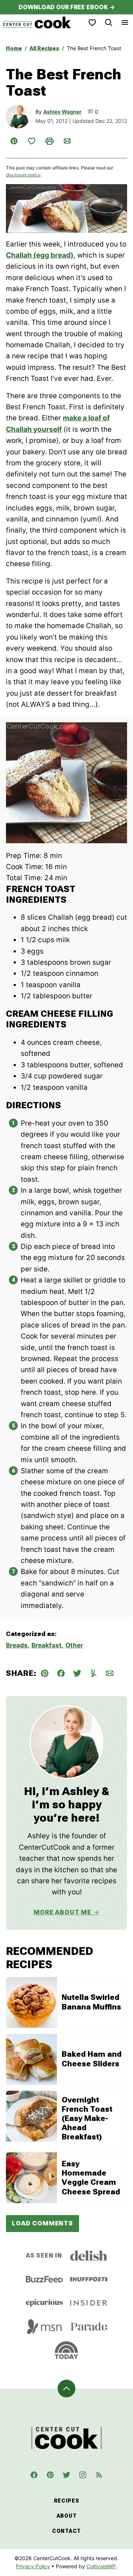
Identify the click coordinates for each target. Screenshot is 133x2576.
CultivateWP (101, 2566)
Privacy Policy (33, 2566)
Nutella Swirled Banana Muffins (91, 2002)
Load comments (42, 2223)
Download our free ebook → (67, 7)
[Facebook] (34, 2475)
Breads (17, 1645)
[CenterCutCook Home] (37, 23)
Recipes (67, 2501)
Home (14, 48)
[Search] (109, 23)
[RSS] (99, 2475)
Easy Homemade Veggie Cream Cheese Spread (91, 2178)
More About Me (62, 1912)
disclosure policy (23, 175)
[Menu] (125, 23)
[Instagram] (83, 2475)
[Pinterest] (50, 2475)
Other (74, 1645)
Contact (66, 2531)
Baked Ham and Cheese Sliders (92, 2059)
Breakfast (47, 1645)
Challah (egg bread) (40, 255)
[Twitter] (66, 2475)
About (67, 2516)
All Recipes (44, 48)
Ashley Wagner (62, 112)
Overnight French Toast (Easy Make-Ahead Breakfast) (87, 2119)
